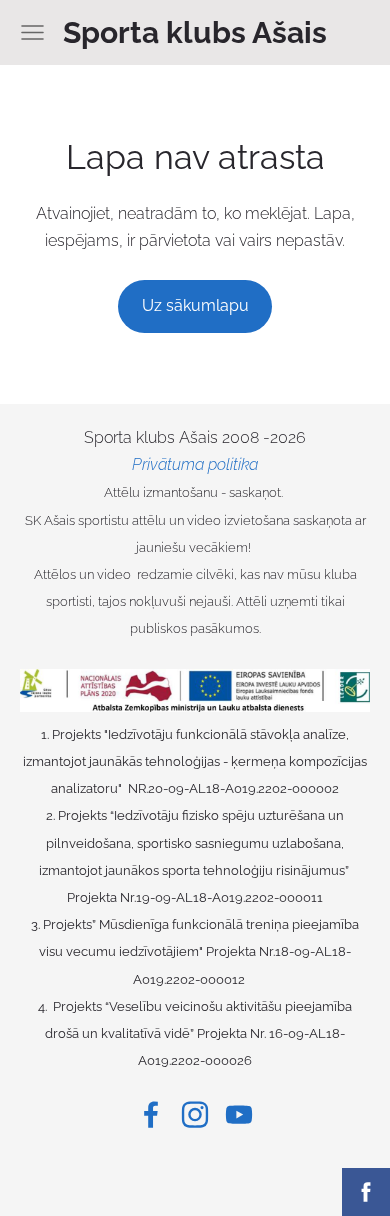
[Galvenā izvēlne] (32, 32)
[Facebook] (151, 1114)
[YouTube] (239, 1114)
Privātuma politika (195, 464)
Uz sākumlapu (195, 305)
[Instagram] (195, 1114)
